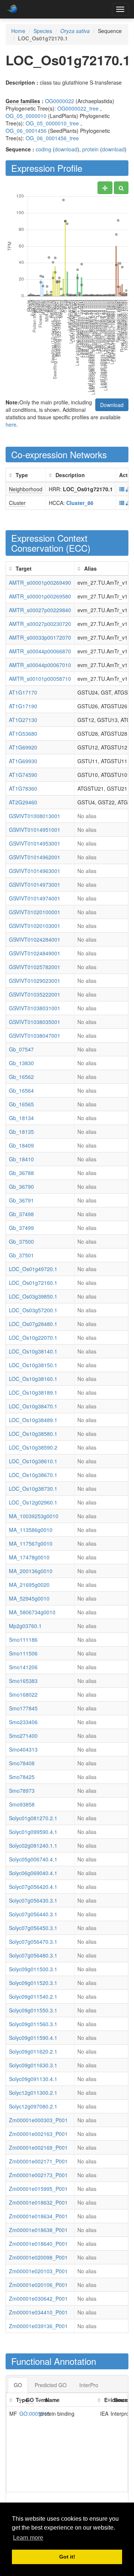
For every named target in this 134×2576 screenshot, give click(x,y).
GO (18, 2385)
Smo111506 (23, 1653)
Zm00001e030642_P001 (38, 2298)
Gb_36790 (21, 1187)
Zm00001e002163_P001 (38, 2134)
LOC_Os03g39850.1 (33, 1296)
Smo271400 (23, 1736)
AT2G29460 (23, 802)
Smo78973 (22, 1791)
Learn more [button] (28, 2538)
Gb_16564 (21, 1090)
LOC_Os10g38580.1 (33, 1434)
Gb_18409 (21, 1145)
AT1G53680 (23, 734)
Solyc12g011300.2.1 (33, 2093)
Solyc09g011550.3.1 (33, 2010)
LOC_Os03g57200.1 (33, 1310)
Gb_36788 (21, 1173)
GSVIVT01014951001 (35, 830)
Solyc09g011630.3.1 (33, 2065)
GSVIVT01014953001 (35, 843)
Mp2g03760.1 (25, 1626)
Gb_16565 (21, 1104)
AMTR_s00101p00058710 (40, 679)
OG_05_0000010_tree (52, 123)
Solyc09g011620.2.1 (33, 2051)
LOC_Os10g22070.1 (33, 1338)
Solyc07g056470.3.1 (33, 1942)
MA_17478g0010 (29, 1557)
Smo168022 (23, 1694)
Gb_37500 (21, 1241)
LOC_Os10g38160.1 (33, 1379)
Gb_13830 (21, 1063)
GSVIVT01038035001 (35, 1022)
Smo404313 (23, 1749)
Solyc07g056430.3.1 (33, 1900)
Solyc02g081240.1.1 (33, 1845)
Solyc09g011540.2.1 (33, 1996)
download (66, 149)
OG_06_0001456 (26, 131)
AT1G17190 (23, 706)
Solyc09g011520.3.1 (33, 1983)
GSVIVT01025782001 (35, 967)
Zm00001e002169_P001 (38, 2147)
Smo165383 (23, 1681)
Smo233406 (23, 1722)
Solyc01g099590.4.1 (33, 1832)
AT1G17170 (23, 692)
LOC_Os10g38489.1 (33, 1420)
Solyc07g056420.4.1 (33, 1887)
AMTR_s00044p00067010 (40, 665)
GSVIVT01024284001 (35, 939)
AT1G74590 (23, 775)
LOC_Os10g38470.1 (33, 1406)
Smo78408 (22, 1763)
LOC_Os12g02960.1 (33, 1502)
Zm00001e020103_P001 (38, 2271)
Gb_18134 (21, 1118)
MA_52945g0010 (29, 1598)
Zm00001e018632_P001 (38, 2202)
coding (44, 149)
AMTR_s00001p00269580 (40, 596)
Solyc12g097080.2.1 (33, 2106)
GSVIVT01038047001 (35, 1036)
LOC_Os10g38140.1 (33, 1351)
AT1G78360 (23, 788)
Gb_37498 (21, 1214)
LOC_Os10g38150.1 (33, 1365)
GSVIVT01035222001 (35, 994)
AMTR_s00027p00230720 (40, 624)
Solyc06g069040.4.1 (33, 1873)
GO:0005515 (35, 2413)
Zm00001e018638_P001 (38, 2230)
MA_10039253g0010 (34, 1516)
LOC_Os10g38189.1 (33, 1392)
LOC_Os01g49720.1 (33, 1269)
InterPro (89, 2385)
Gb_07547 (21, 1049)
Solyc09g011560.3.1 (33, 2024)
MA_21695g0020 (29, 1585)
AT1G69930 (23, 761)
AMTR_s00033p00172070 (40, 637)
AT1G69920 (23, 747)
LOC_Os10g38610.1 (33, 1461)
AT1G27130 (23, 720)
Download (112, 405)
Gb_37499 (21, 1228)
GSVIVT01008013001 (35, 816)
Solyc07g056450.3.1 (33, 1928)
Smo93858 (22, 1804)
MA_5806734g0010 (32, 1612)
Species (43, 31)
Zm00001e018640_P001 (38, 2244)
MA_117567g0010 (31, 1543)
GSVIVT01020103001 (35, 926)
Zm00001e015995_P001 (38, 2189)
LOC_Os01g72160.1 (33, 1283)
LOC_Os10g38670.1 (33, 1475)
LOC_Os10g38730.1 (33, 1489)
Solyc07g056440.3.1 (33, 1914)
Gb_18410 (21, 1159)
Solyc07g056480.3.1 (33, 1955)
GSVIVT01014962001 (35, 857)
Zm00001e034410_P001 (38, 2312)
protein (90, 149)
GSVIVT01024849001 (35, 953)
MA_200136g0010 (31, 1571)
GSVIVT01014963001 (35, 871)
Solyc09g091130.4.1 (33, 2079)
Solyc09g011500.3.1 (33, 1969)
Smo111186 (23, 1640)
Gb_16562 (21, 1077)
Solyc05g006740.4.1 (33, 1859)
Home (18, 31)
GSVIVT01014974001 (35, 898)
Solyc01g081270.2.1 (33, 1818)
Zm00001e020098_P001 (38, 2257)
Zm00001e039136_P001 (38, 2326)
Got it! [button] (67, 2557)
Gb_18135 (21, 1132)
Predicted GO (51, 2385)
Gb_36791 (21, 1200)
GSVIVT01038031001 (35, 1008)
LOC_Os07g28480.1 (33, 1324)
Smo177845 (23, 1708)
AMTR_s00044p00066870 (40, 651)
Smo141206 (23, 1667)
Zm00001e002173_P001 (38, 2175)
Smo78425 (22, 1777)
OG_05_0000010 (26, 116)
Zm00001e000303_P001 (38, 2120)
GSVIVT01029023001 (35, 981)
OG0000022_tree (78, 108)
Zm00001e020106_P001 (38, 2285)
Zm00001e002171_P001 (38, 2161)
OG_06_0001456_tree (52, 138)
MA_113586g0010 (31, 1530)
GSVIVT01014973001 (35, 885)
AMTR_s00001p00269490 (40, 583)
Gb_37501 (21, 1255)
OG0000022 (60, 101)
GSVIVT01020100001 (35, 912)
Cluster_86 (80, 503)
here (11, 424)
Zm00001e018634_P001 (38, 2216)
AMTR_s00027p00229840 (40, 610)
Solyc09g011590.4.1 (33, 2038)
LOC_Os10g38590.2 (33, 1447)
